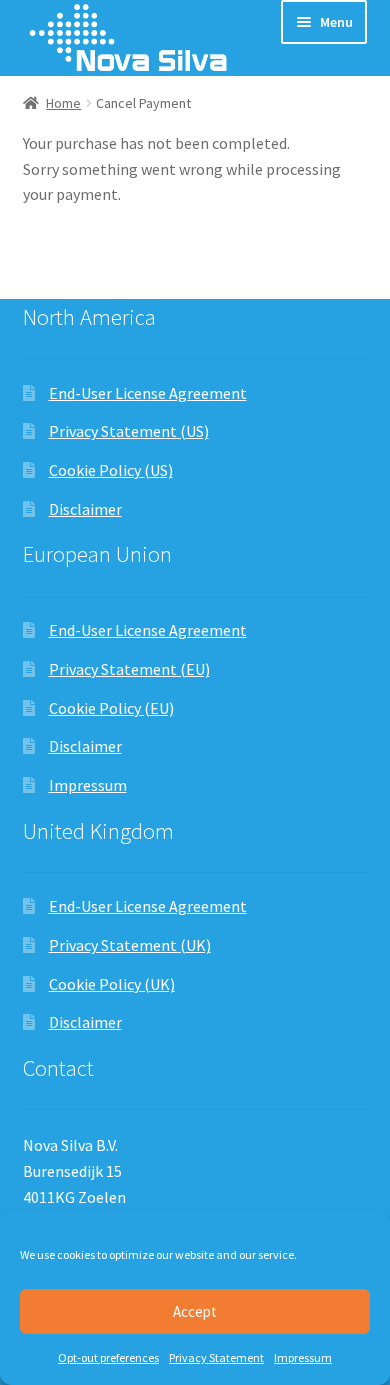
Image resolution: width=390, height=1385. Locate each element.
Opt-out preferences (108, 1357)
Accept (195, 1311)
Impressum (303, 1357)
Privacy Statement (216, 1357)
